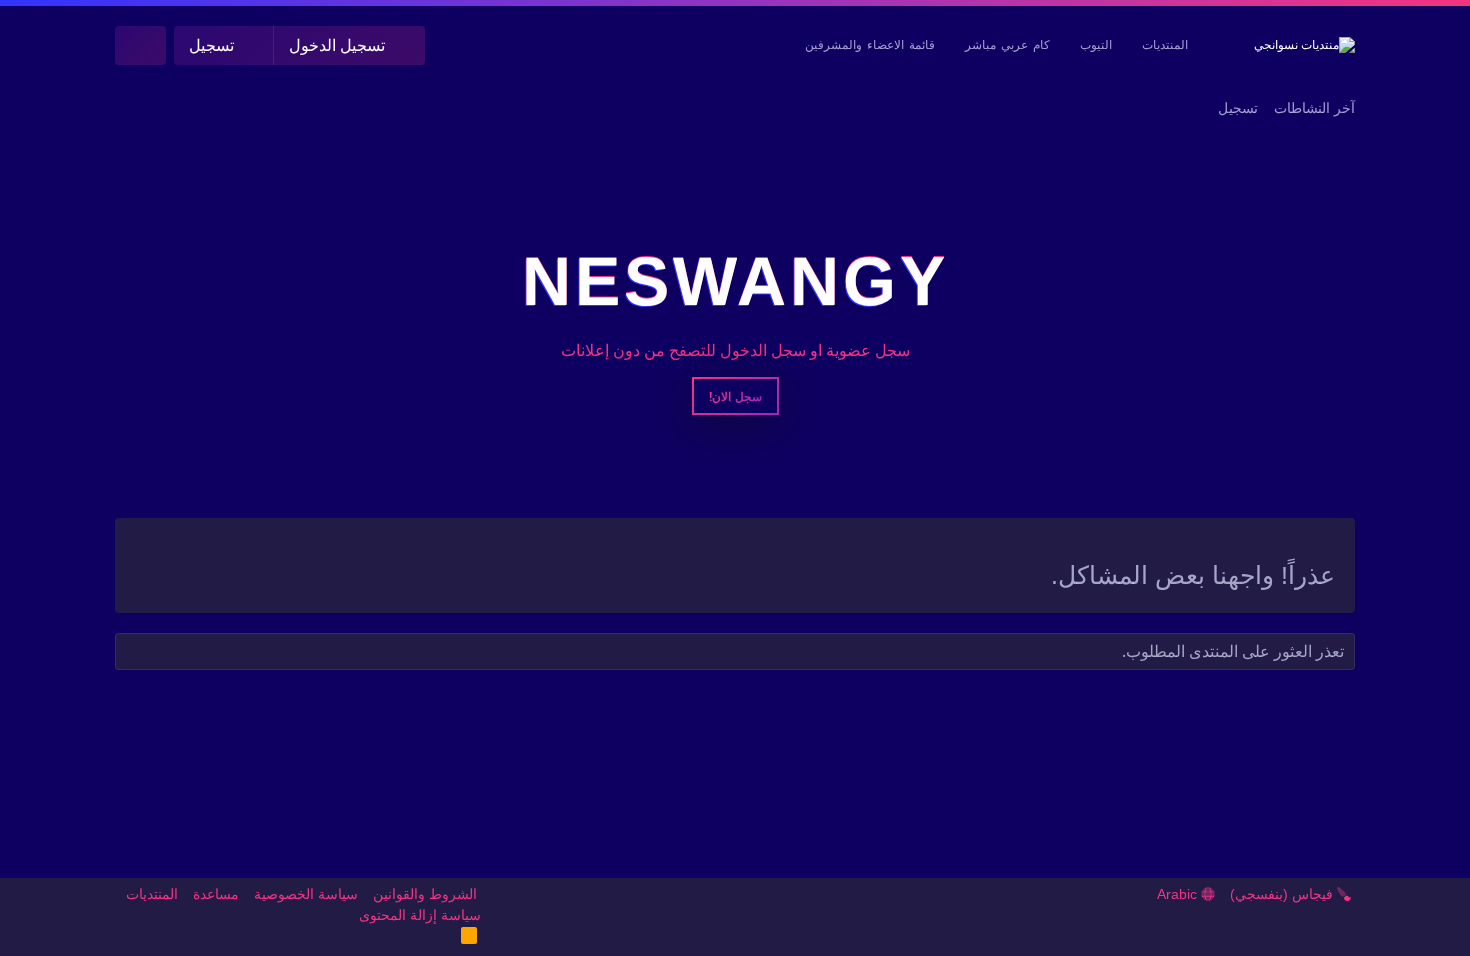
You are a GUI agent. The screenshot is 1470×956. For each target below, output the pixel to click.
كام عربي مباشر (1007, 45)
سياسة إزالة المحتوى (420, 915)
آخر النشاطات (1314, 108)
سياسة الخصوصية (306, 894)
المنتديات (1165, 45)
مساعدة (216, 894)
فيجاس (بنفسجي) (1283, 894)
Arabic (1179, 894)
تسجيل (1238, 108)
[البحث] (140, 45)
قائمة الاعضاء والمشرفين (870, 45)
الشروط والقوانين (425, 894)
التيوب (1096, 45)
